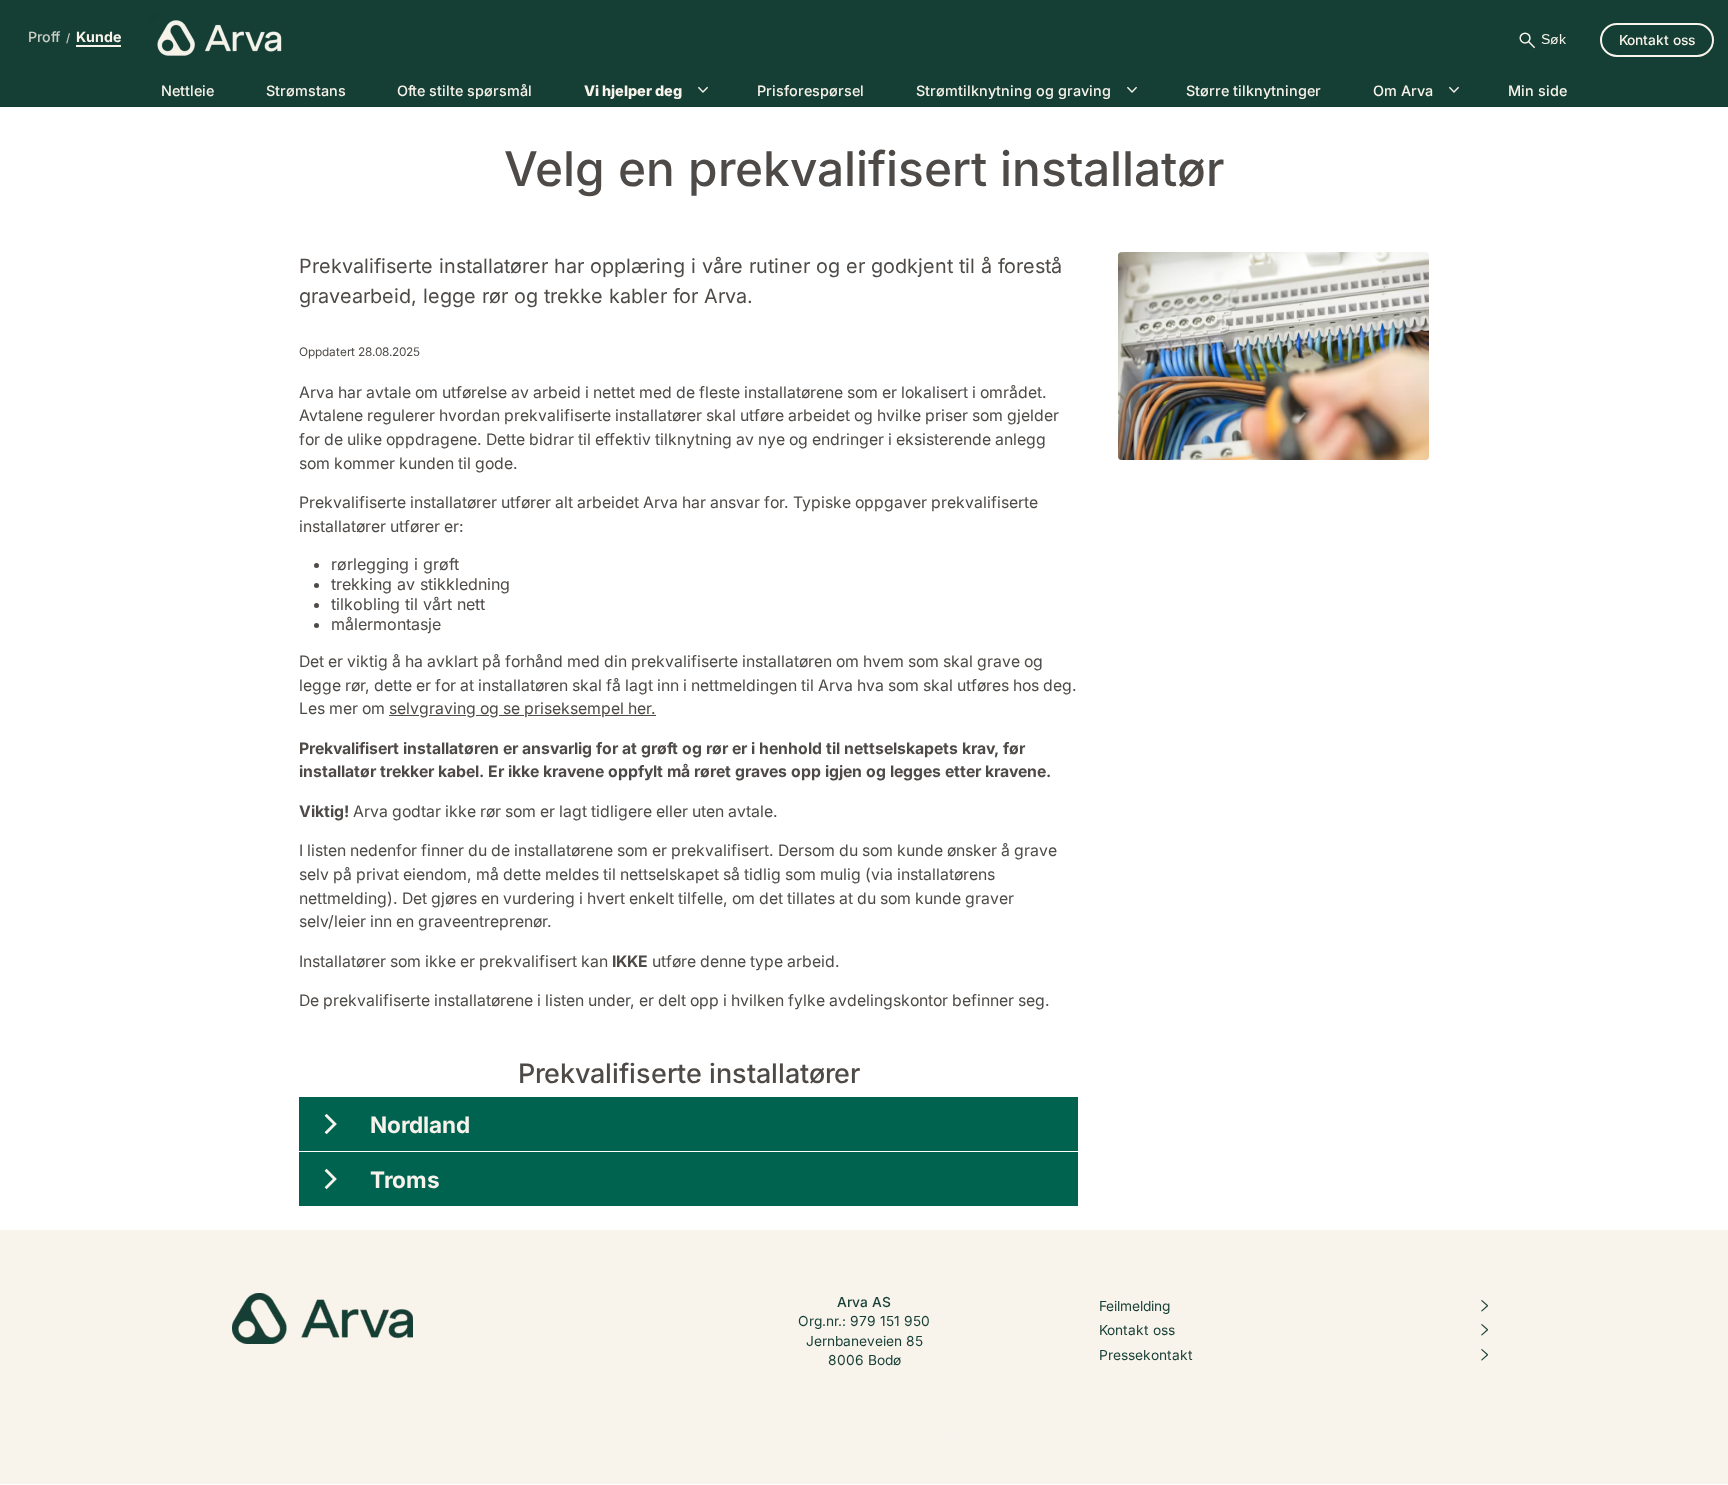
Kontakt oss (1137, 1331)
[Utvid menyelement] (703, 90)
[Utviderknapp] (331, 1124)
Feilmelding (1134, 1306)
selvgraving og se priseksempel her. (522, 708)
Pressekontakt (1146, 1355)
